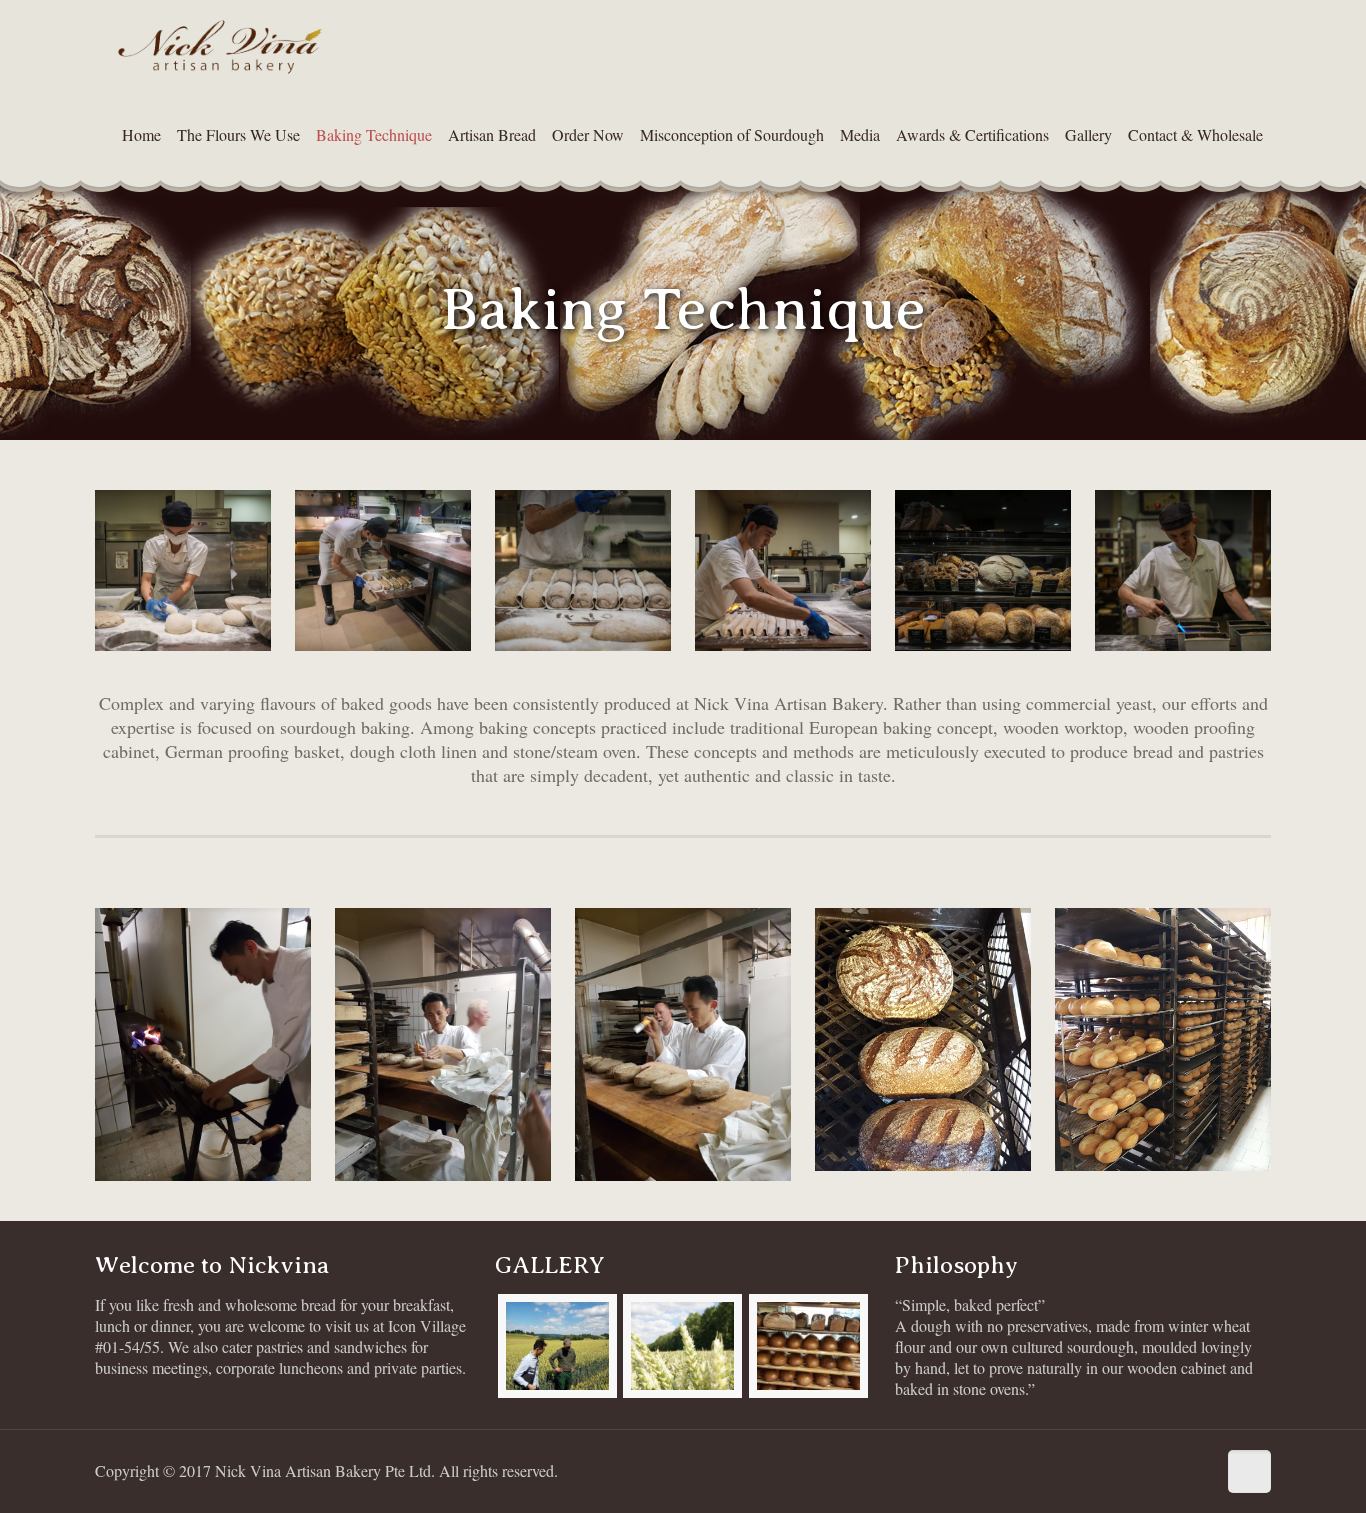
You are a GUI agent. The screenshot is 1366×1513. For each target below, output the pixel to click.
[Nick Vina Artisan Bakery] (219, 45)
